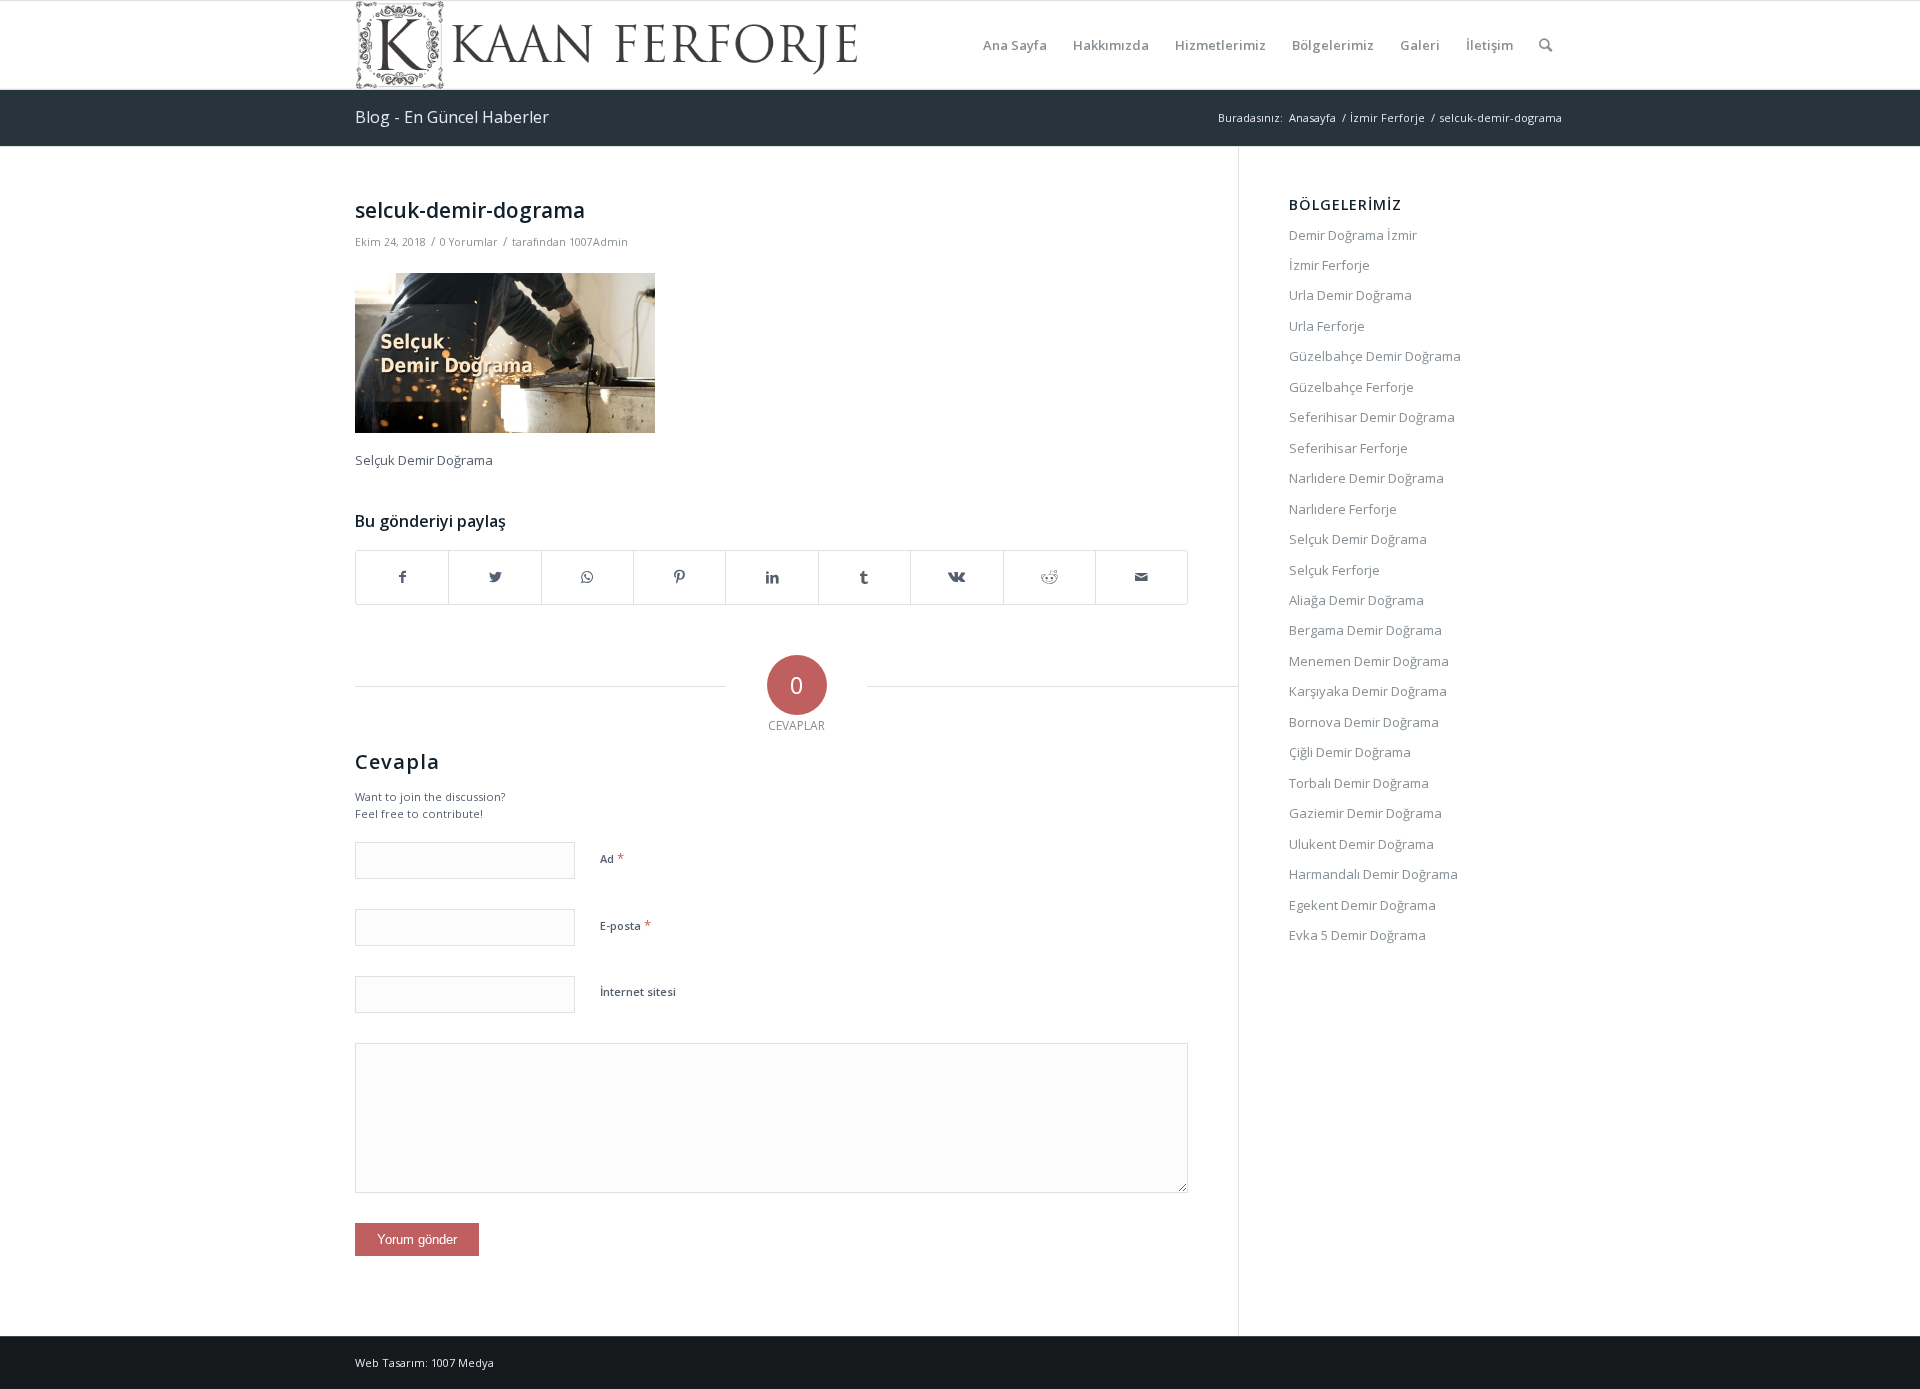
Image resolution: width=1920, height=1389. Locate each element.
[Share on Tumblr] (864, 577)
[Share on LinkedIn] (771, 577)
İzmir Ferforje (1329, 265)
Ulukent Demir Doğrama (1361, 844)
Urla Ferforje (1327, 326)
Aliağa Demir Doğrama (1356, 600)
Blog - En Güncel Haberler (452, 117)
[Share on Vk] (956, 577)
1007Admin (598, 242)
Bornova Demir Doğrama (1364, 722)
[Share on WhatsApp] (587, 577)
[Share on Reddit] (1049, 577)
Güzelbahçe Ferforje (1351, 387)
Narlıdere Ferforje (1343, 509)
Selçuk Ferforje (1334, 570)
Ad (612, 858)
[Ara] (1545, 45)
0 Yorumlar (469, 242)
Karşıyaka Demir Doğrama (1368, 691)
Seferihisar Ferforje (1348, 448)
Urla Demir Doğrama (1350, 295)
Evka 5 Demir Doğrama (1357, 935)
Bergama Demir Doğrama (1365, 630)
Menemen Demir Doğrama (1369, 661)
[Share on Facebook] (402, 577)
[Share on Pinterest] (679, 577)
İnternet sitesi (638, 991)
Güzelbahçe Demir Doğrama (1375, 356)
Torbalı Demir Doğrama (1359, 783)
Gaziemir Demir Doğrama (1365, 813)
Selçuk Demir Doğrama (1358, 539)
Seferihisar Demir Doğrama (1372, 417)
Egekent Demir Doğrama (1362, 905)
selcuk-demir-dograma (470, 210)
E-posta (625, 925)
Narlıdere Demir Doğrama (1366, 478)
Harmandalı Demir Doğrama (1373, 874)
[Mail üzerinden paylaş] (1141, 577)
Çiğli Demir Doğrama (1350, 752)
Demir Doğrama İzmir (1353, 235)
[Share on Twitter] (494, 577)
